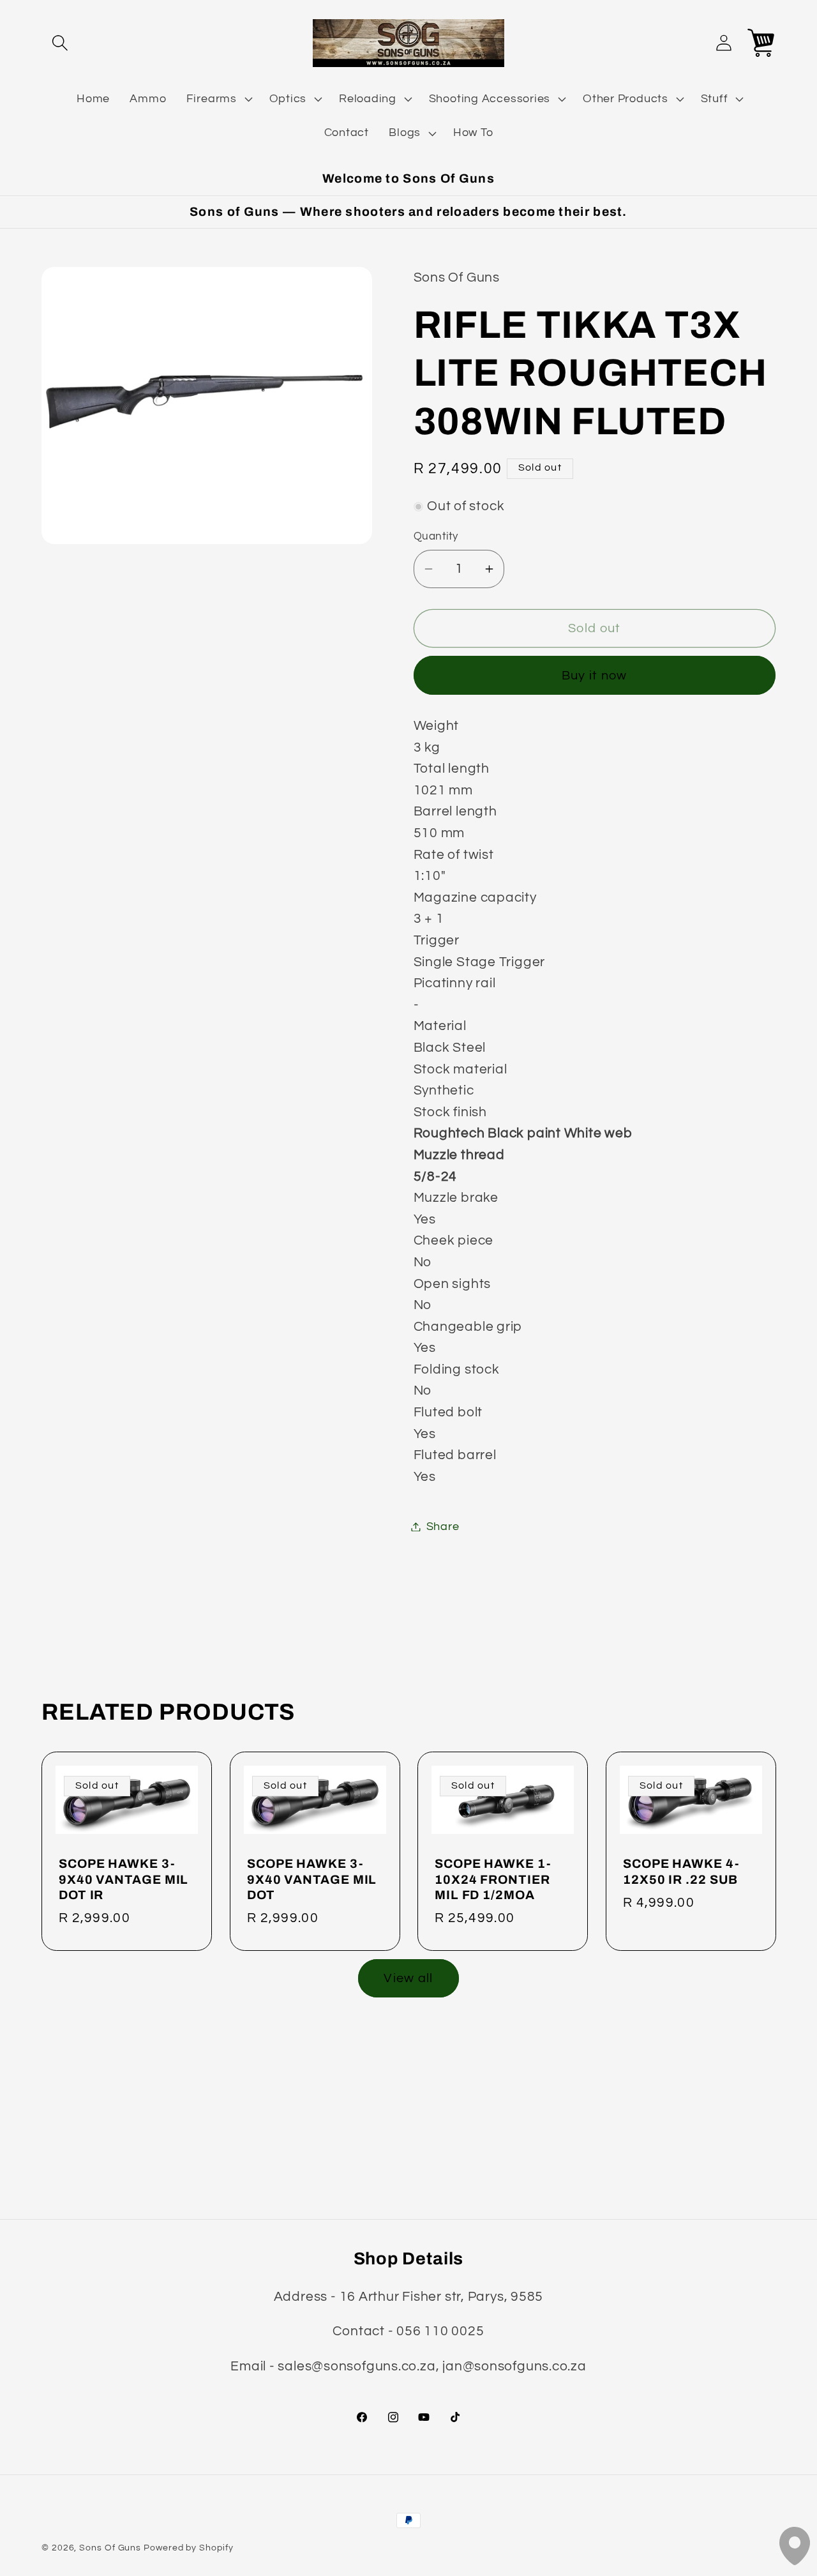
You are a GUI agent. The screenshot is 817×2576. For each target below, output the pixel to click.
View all (408, 1978)
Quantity (436, 536)
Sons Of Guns (110, 2548)
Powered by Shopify (188, 2548)
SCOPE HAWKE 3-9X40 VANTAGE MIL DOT (312, 1879)
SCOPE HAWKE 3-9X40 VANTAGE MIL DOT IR (124, 1879)
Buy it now (595, 676)
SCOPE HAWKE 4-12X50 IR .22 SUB (681, 1872)
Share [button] (443, 1527)
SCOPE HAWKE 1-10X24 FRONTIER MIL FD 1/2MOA (493, 1879)
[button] (60, 43)
